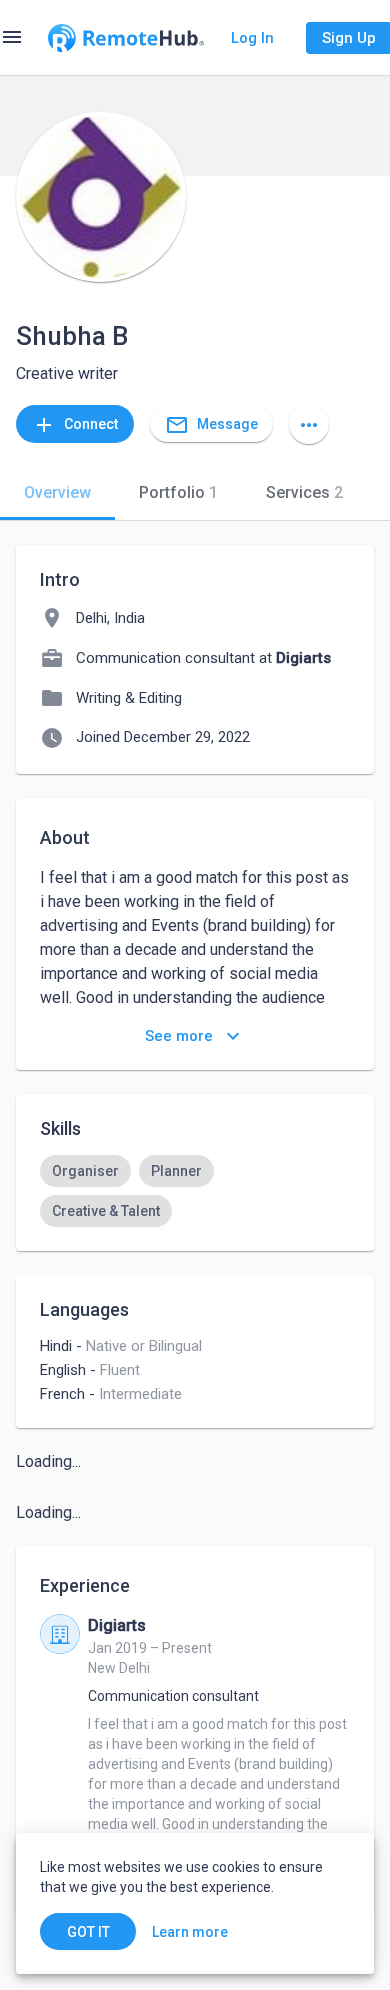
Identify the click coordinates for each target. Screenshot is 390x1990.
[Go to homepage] (126, 38)
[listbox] (195, 1191)
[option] (85, 1171)
